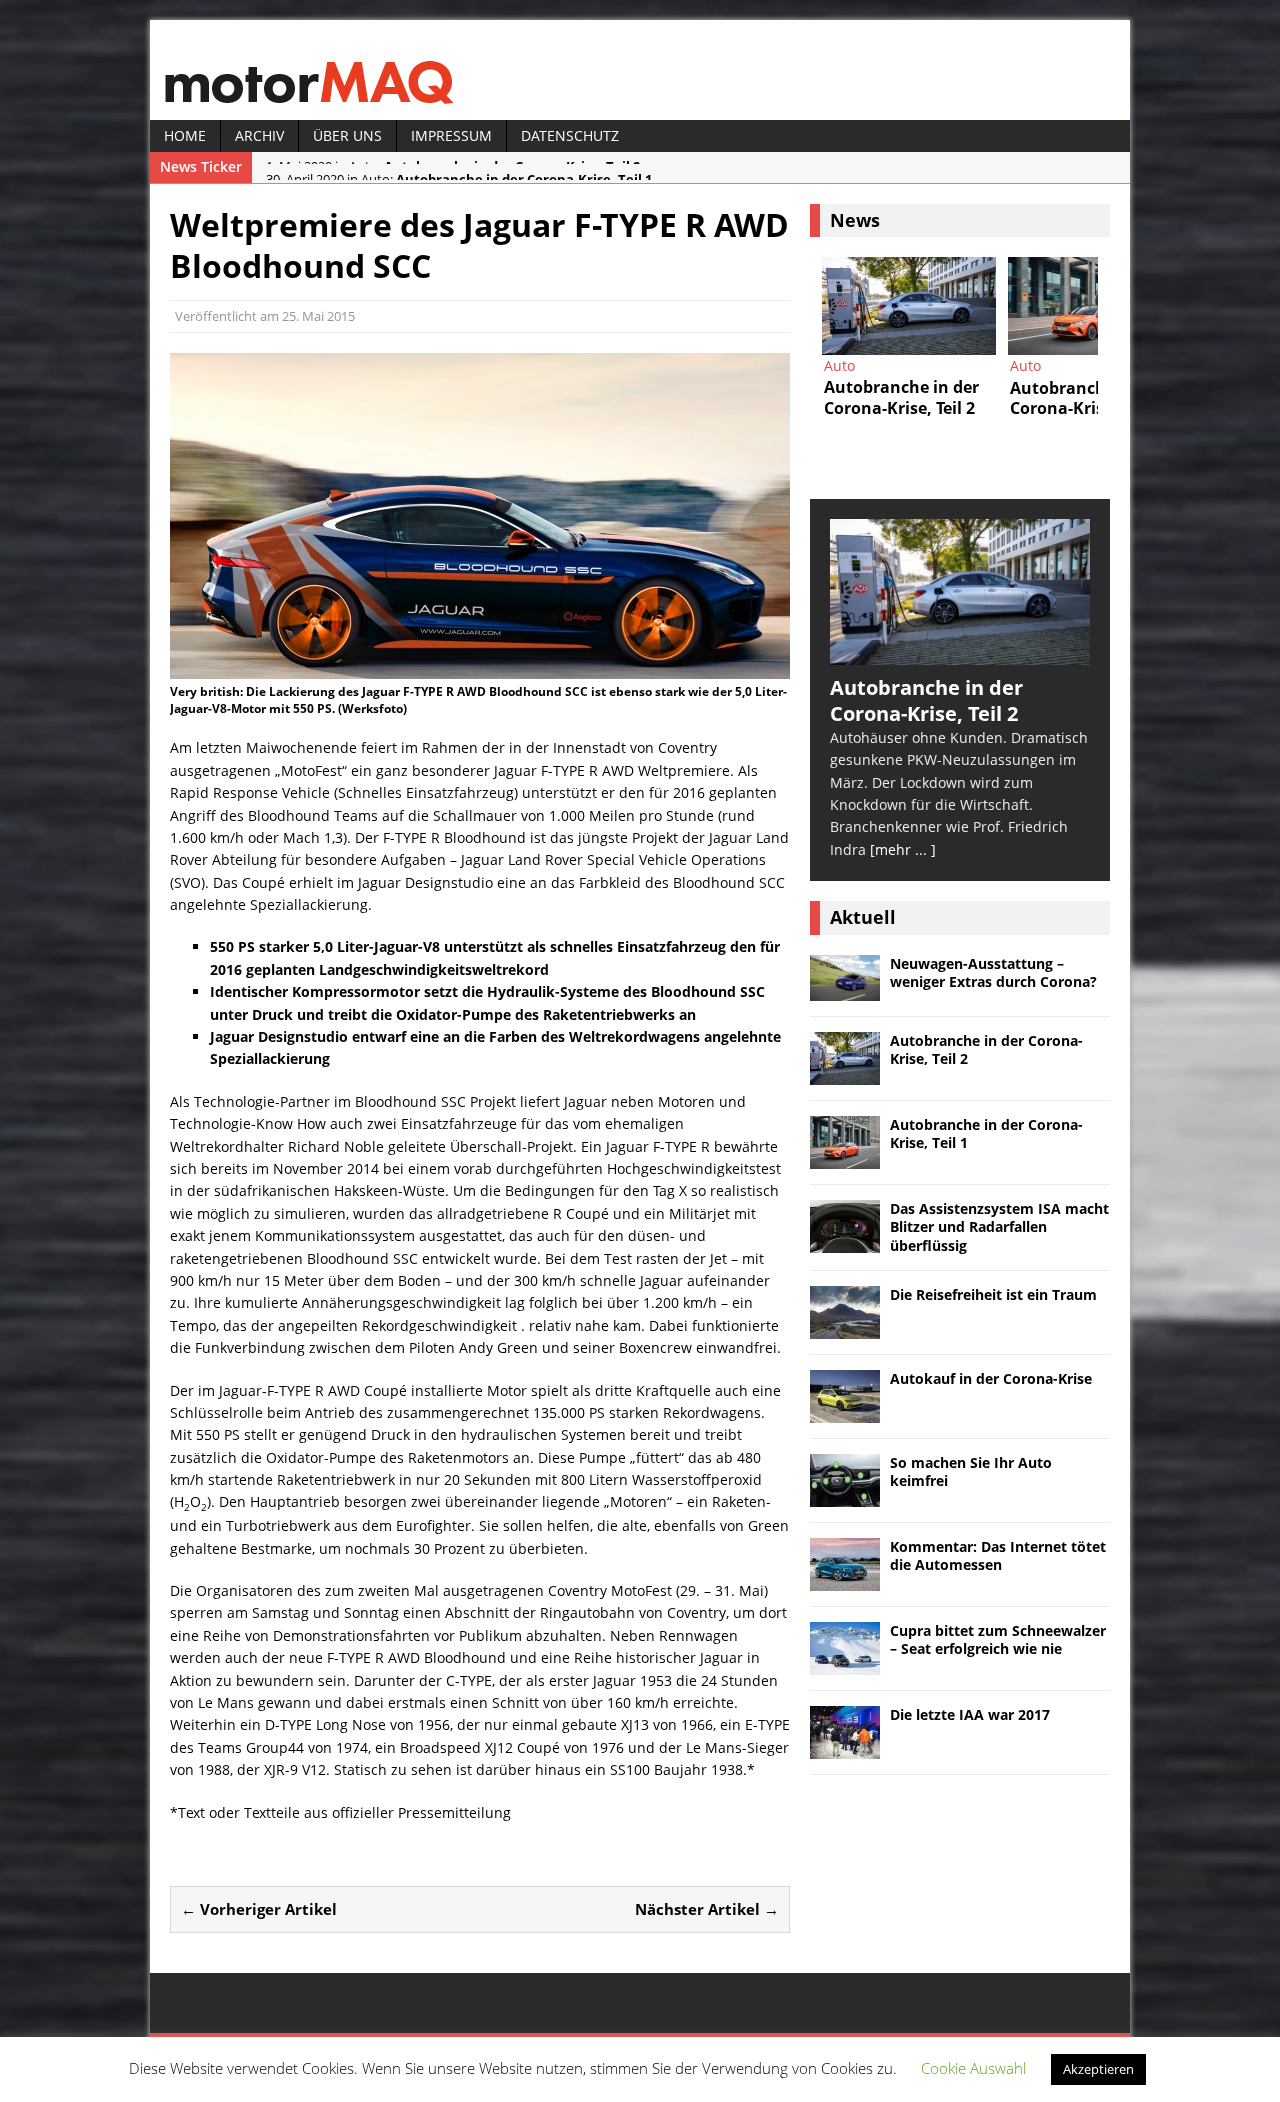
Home (185, 135)
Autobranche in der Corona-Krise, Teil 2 (986, 1049)
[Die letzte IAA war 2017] (845, 1746)
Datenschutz (570, 135)
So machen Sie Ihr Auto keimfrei (971, 1471)
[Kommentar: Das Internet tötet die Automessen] (845, 1578)
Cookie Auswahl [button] (973, 2068)
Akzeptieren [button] (1098, 2069)
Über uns (347, 135)
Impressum (451, 135)
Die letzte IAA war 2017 (970, 1714)
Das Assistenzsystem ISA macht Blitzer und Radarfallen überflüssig (999, 1226)
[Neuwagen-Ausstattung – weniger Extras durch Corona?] (845, 989)
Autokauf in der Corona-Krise (991, 1378)
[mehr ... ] (903, 849)
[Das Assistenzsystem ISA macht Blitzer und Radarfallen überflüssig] (845, 1241)
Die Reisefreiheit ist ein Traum (993, 1294)
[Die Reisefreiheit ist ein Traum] (845, 1326)
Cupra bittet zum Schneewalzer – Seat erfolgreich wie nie (998, 1639)
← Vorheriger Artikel (259, 1909)
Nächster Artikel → (707, 1909)
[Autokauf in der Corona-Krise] (845, 1410)
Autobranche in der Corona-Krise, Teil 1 (986, 1133)
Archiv (259, 135)
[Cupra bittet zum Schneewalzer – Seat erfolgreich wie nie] (845, 1662)
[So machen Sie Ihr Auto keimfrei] (845, 1494)
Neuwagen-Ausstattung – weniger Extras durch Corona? (993, 972)
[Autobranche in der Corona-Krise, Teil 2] (909, 306)
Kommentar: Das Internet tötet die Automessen (998, 1555)
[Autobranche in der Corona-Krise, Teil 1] (1095, 306)
